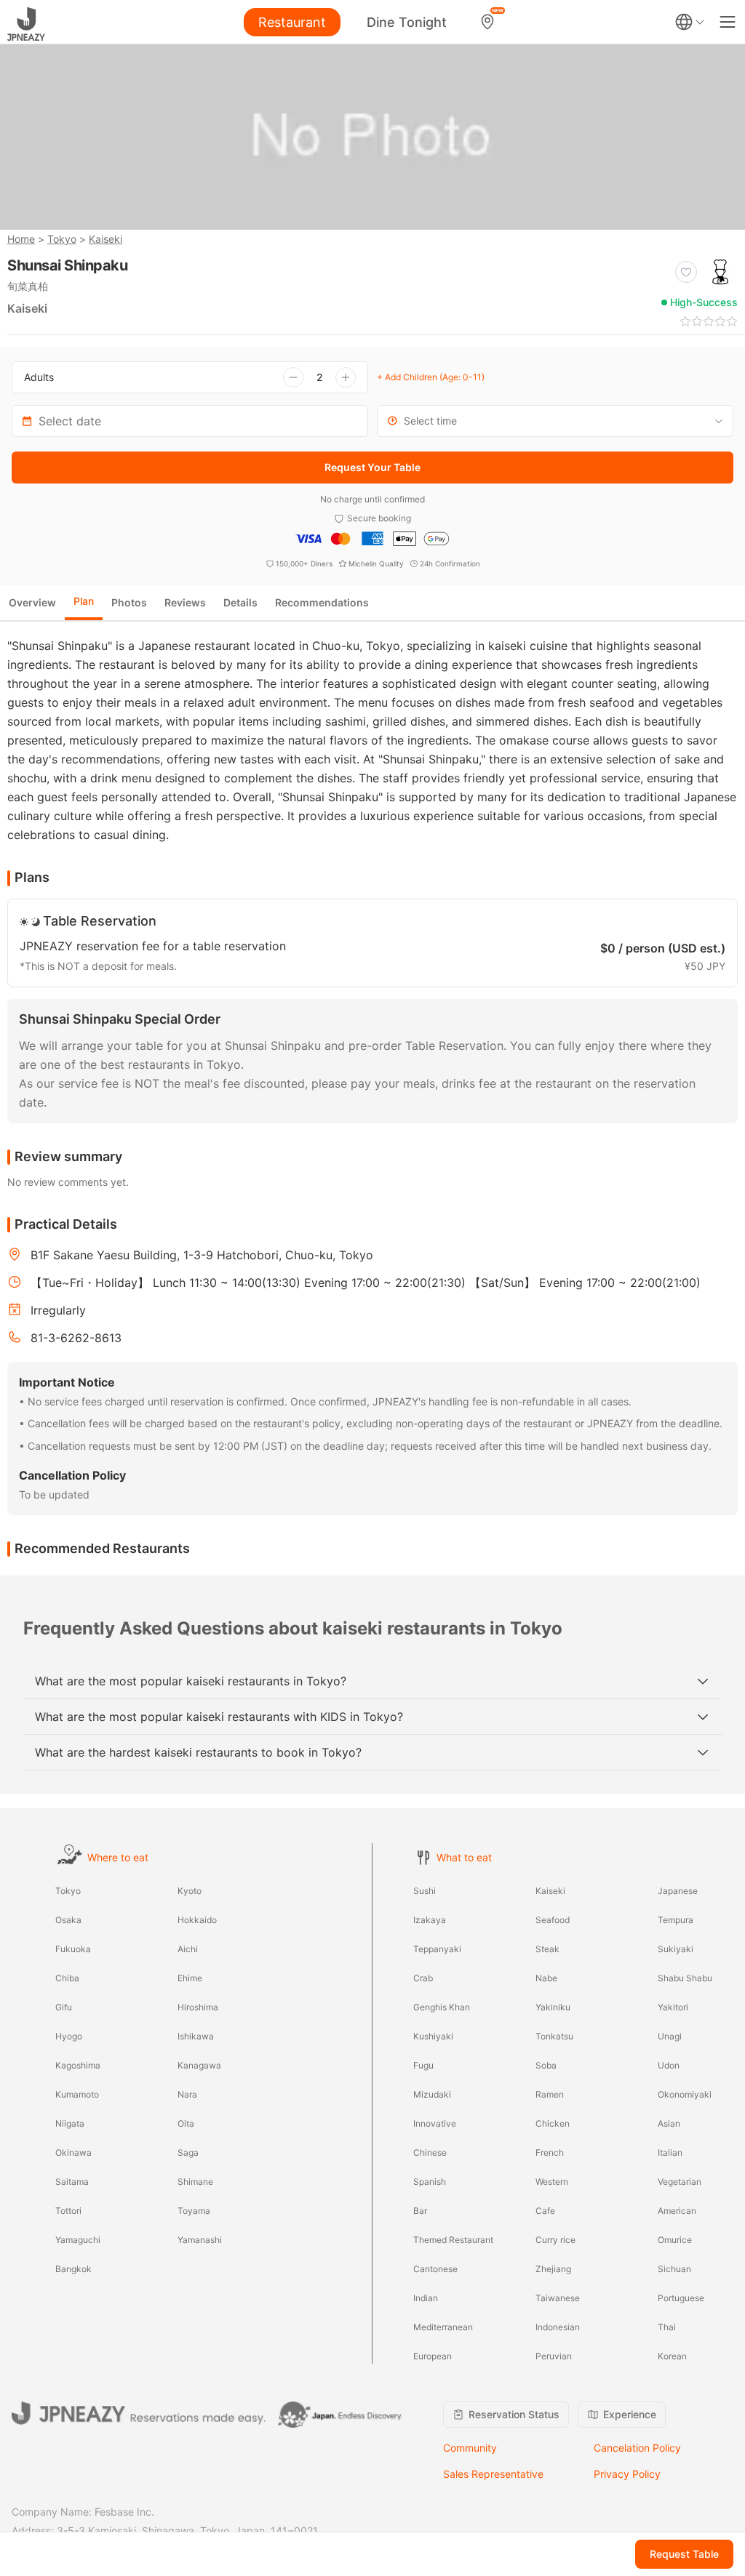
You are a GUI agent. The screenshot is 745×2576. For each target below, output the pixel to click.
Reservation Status (514, 2414)
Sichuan (674, 2269)
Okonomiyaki (685, 2094)
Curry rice (555, 2240)
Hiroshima (198, 2007)
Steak (547, 1949)
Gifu (64, 2007)
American (677, 2211)
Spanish (430, 2182)
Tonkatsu (554, 2036)
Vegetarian (680, 2182)
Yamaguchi (78, 2240)
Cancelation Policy (637, 2448)
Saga (188, 2152)
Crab (423, 1978)
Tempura (676, 1920)
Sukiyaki (676, 1949)
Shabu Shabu (685, 1978)
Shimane (195, 2182)
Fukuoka (73, 1949)
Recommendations (322, 602)
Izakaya (430, 1920)
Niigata (70, 2123)
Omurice (675, 2240)
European (433, 2356)
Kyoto (190, 1891)
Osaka (68, 1920)
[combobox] (555, 421)
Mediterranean (443, 2327)
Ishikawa (196, 2036)
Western (552, 2182)
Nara (187, 2094)
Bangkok (73, 2269)
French (550, 2152)
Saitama (72, 2182)
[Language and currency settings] (690, 22)
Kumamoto (77, 2094)
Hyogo (69, 2036)
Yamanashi (200, 2240)
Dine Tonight (407, 22)
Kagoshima (78, 2065)
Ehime (190, 1978)
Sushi (425, 1891)
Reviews (185, 602)
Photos (129, 602)
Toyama (194, 2211)
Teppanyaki (437, 1949)
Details (240, 602)
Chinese (430, 2152)
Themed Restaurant (453, 2240)
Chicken (553, 2123)
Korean (672, 2356)
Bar (420, 2211)
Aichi (188, 1949)
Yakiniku (553, 2007)
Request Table (684, 2554)
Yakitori (673, 2007)
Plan (84, 601)
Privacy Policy (627, 2474)
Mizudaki (432, 2094)
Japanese (678, 1891)
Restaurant (292, 22)
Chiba (67, 1978)
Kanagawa (199, 2065)
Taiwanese (558, 2298)
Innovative (435, 2123)
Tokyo (62, 239)
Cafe (545, 2211)
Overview (32, 602)
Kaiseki (105, 239)
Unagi (670, 2036)
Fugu (423, 2065)
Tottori (68, 2211)
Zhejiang (553, 2269)
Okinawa (73, 2152)
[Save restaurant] (686, 272)
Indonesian (558, 2327)
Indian (426, 2298)
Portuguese (681, 2298)
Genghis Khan (442, 2007)
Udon (669, 2065)
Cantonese (435, 2269)
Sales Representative (493, 2474)
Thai (667, 2327)
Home (21, 239)
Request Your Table (372, 467)
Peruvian (554, 2356)
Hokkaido (197, 1920)
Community (470, 2448)
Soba (546, 2065)
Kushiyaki (433, 2036)
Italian (670, 2152)
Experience (630, 2414)
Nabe (546, 1978)
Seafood (553, 1920)
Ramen (550, 2094)
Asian (669, 2123)
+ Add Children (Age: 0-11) (431, 377)
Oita (186, 2123)
